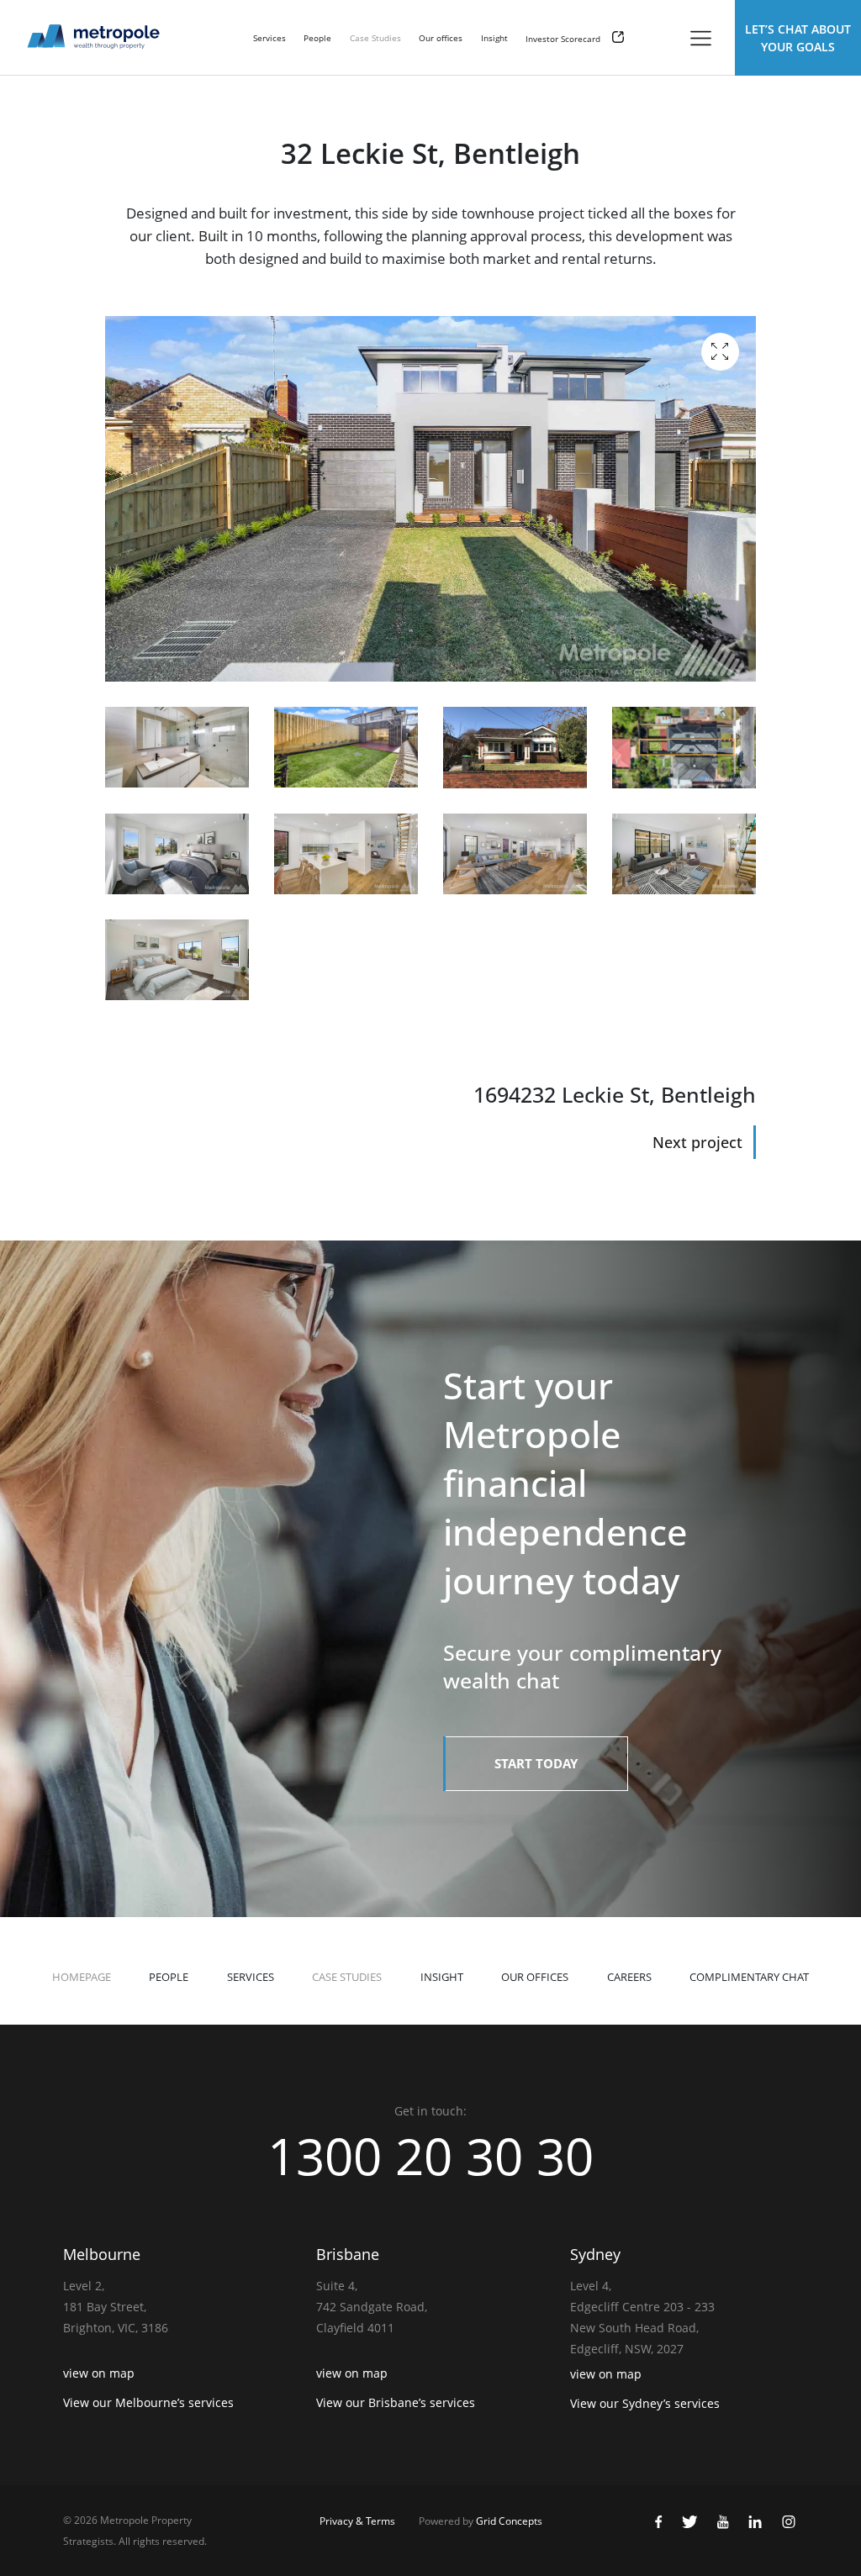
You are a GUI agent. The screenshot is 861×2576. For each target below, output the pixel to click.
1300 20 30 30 (430, 2156)
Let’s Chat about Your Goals (798, 38)
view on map (99, 2373)
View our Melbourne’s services (148, 2402)
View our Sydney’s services (645, 2403)
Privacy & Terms (357, 2521)
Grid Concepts (509, 2521)
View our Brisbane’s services (396, 2402)
